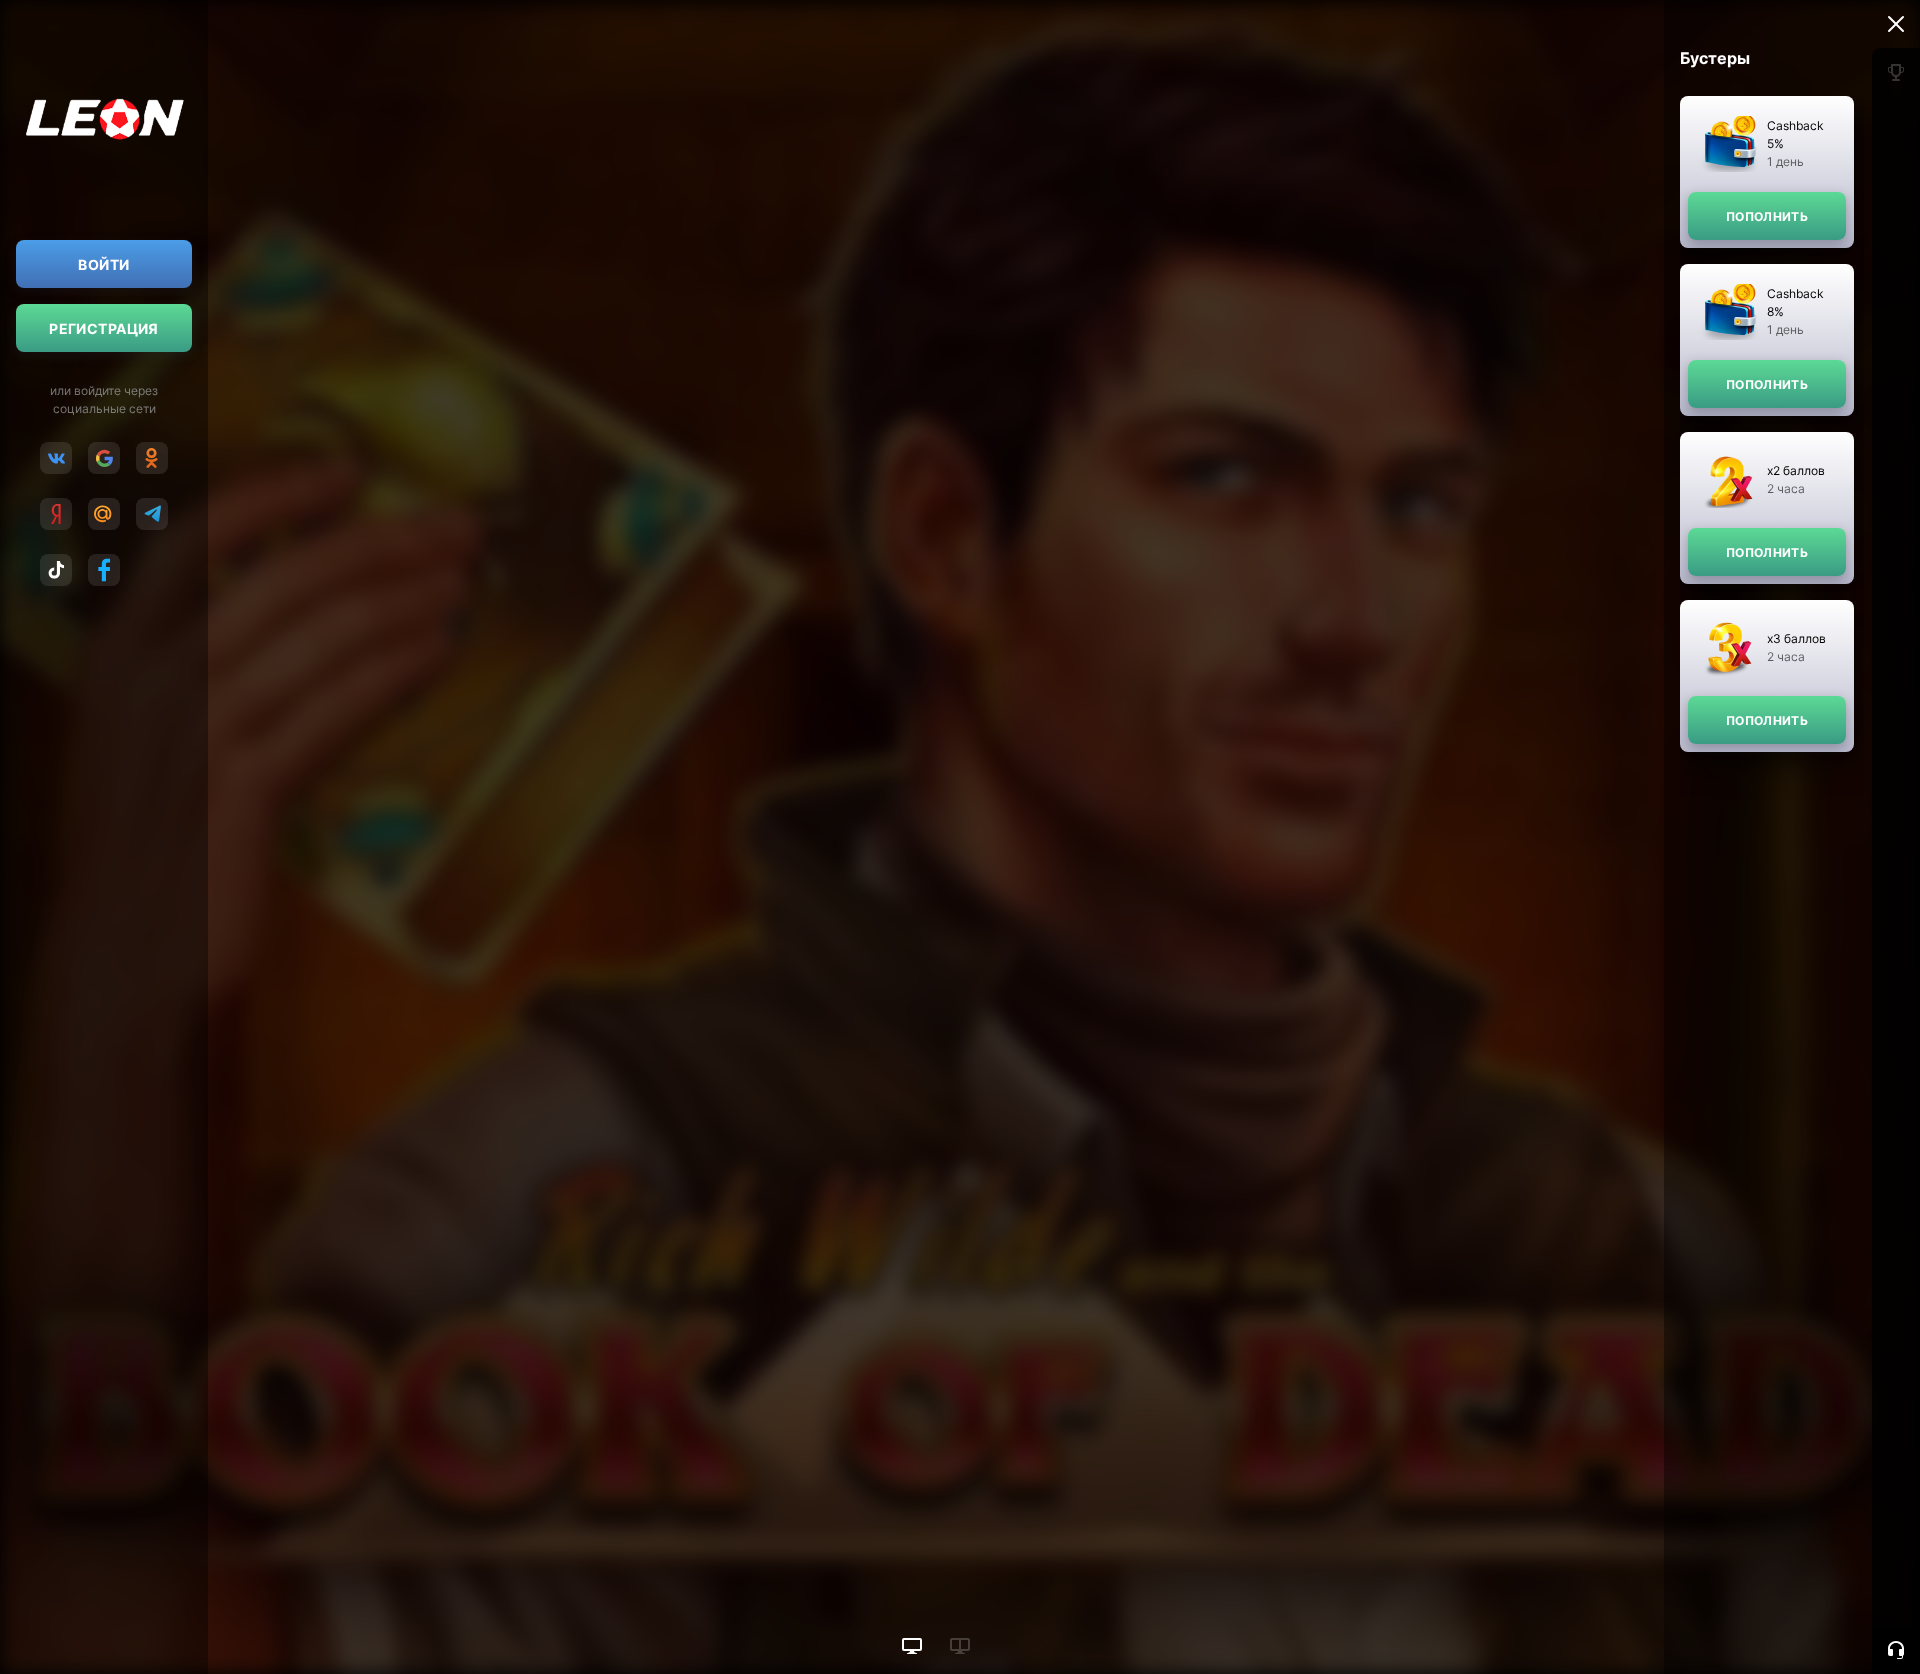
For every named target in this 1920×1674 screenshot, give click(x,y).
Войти (103, 264)
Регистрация (104, 328)
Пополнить (1767, 216)
